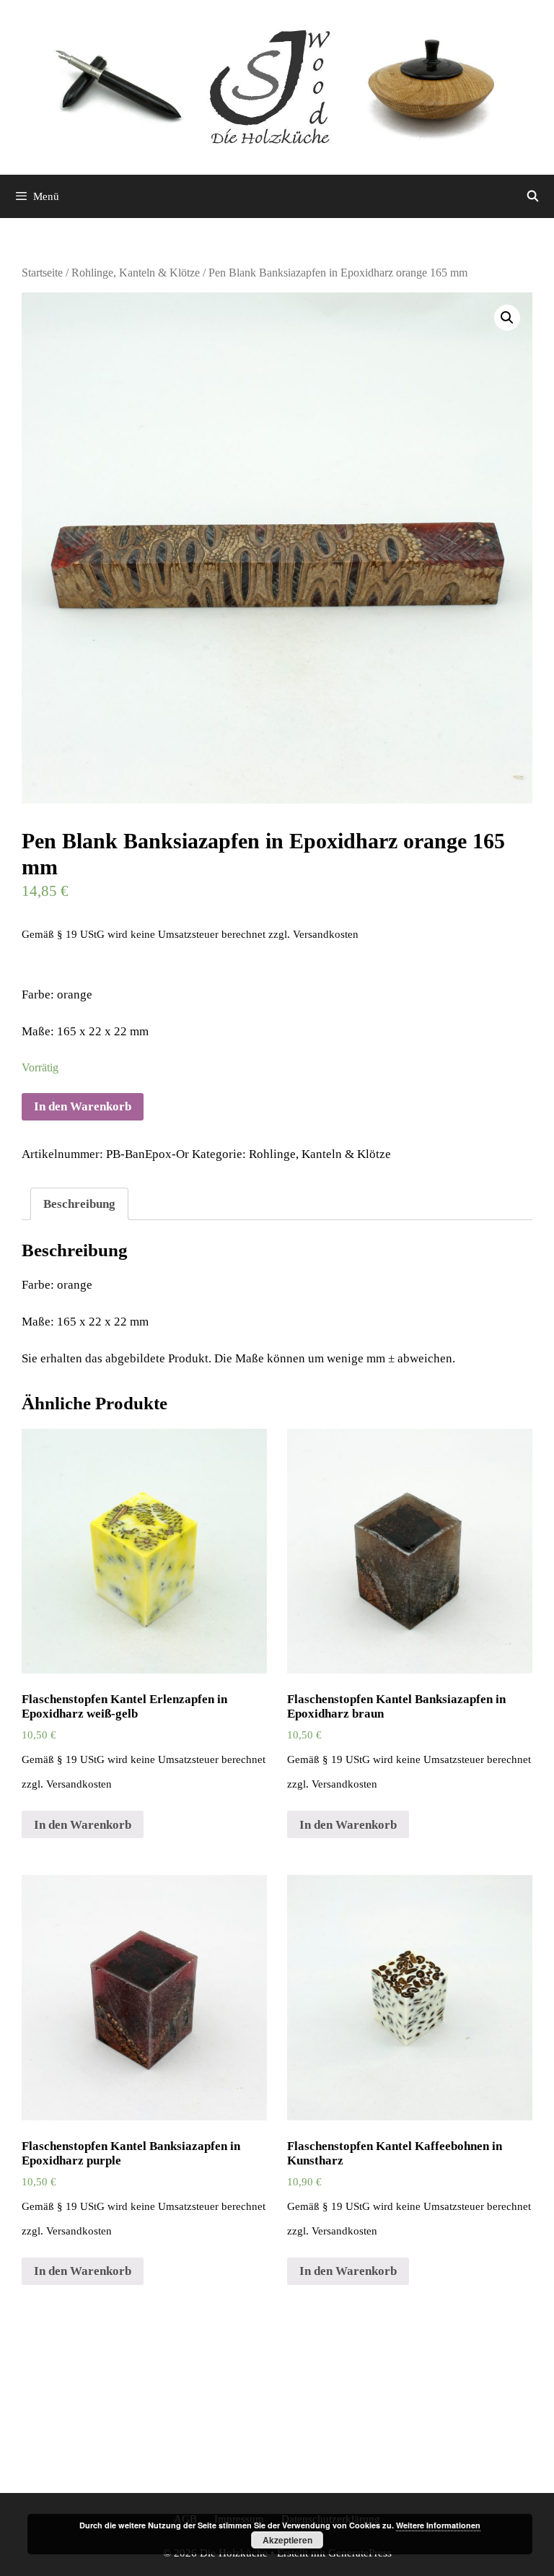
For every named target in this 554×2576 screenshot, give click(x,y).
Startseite (42, 273)
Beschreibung (79, 1204)
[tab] (79, 1204)
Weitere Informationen (438, 2525)
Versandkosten (326, 934)
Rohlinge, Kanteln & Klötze (136, 273)
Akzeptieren (287, 2540)
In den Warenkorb (83, 1106)
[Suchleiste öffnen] (533, 196)
